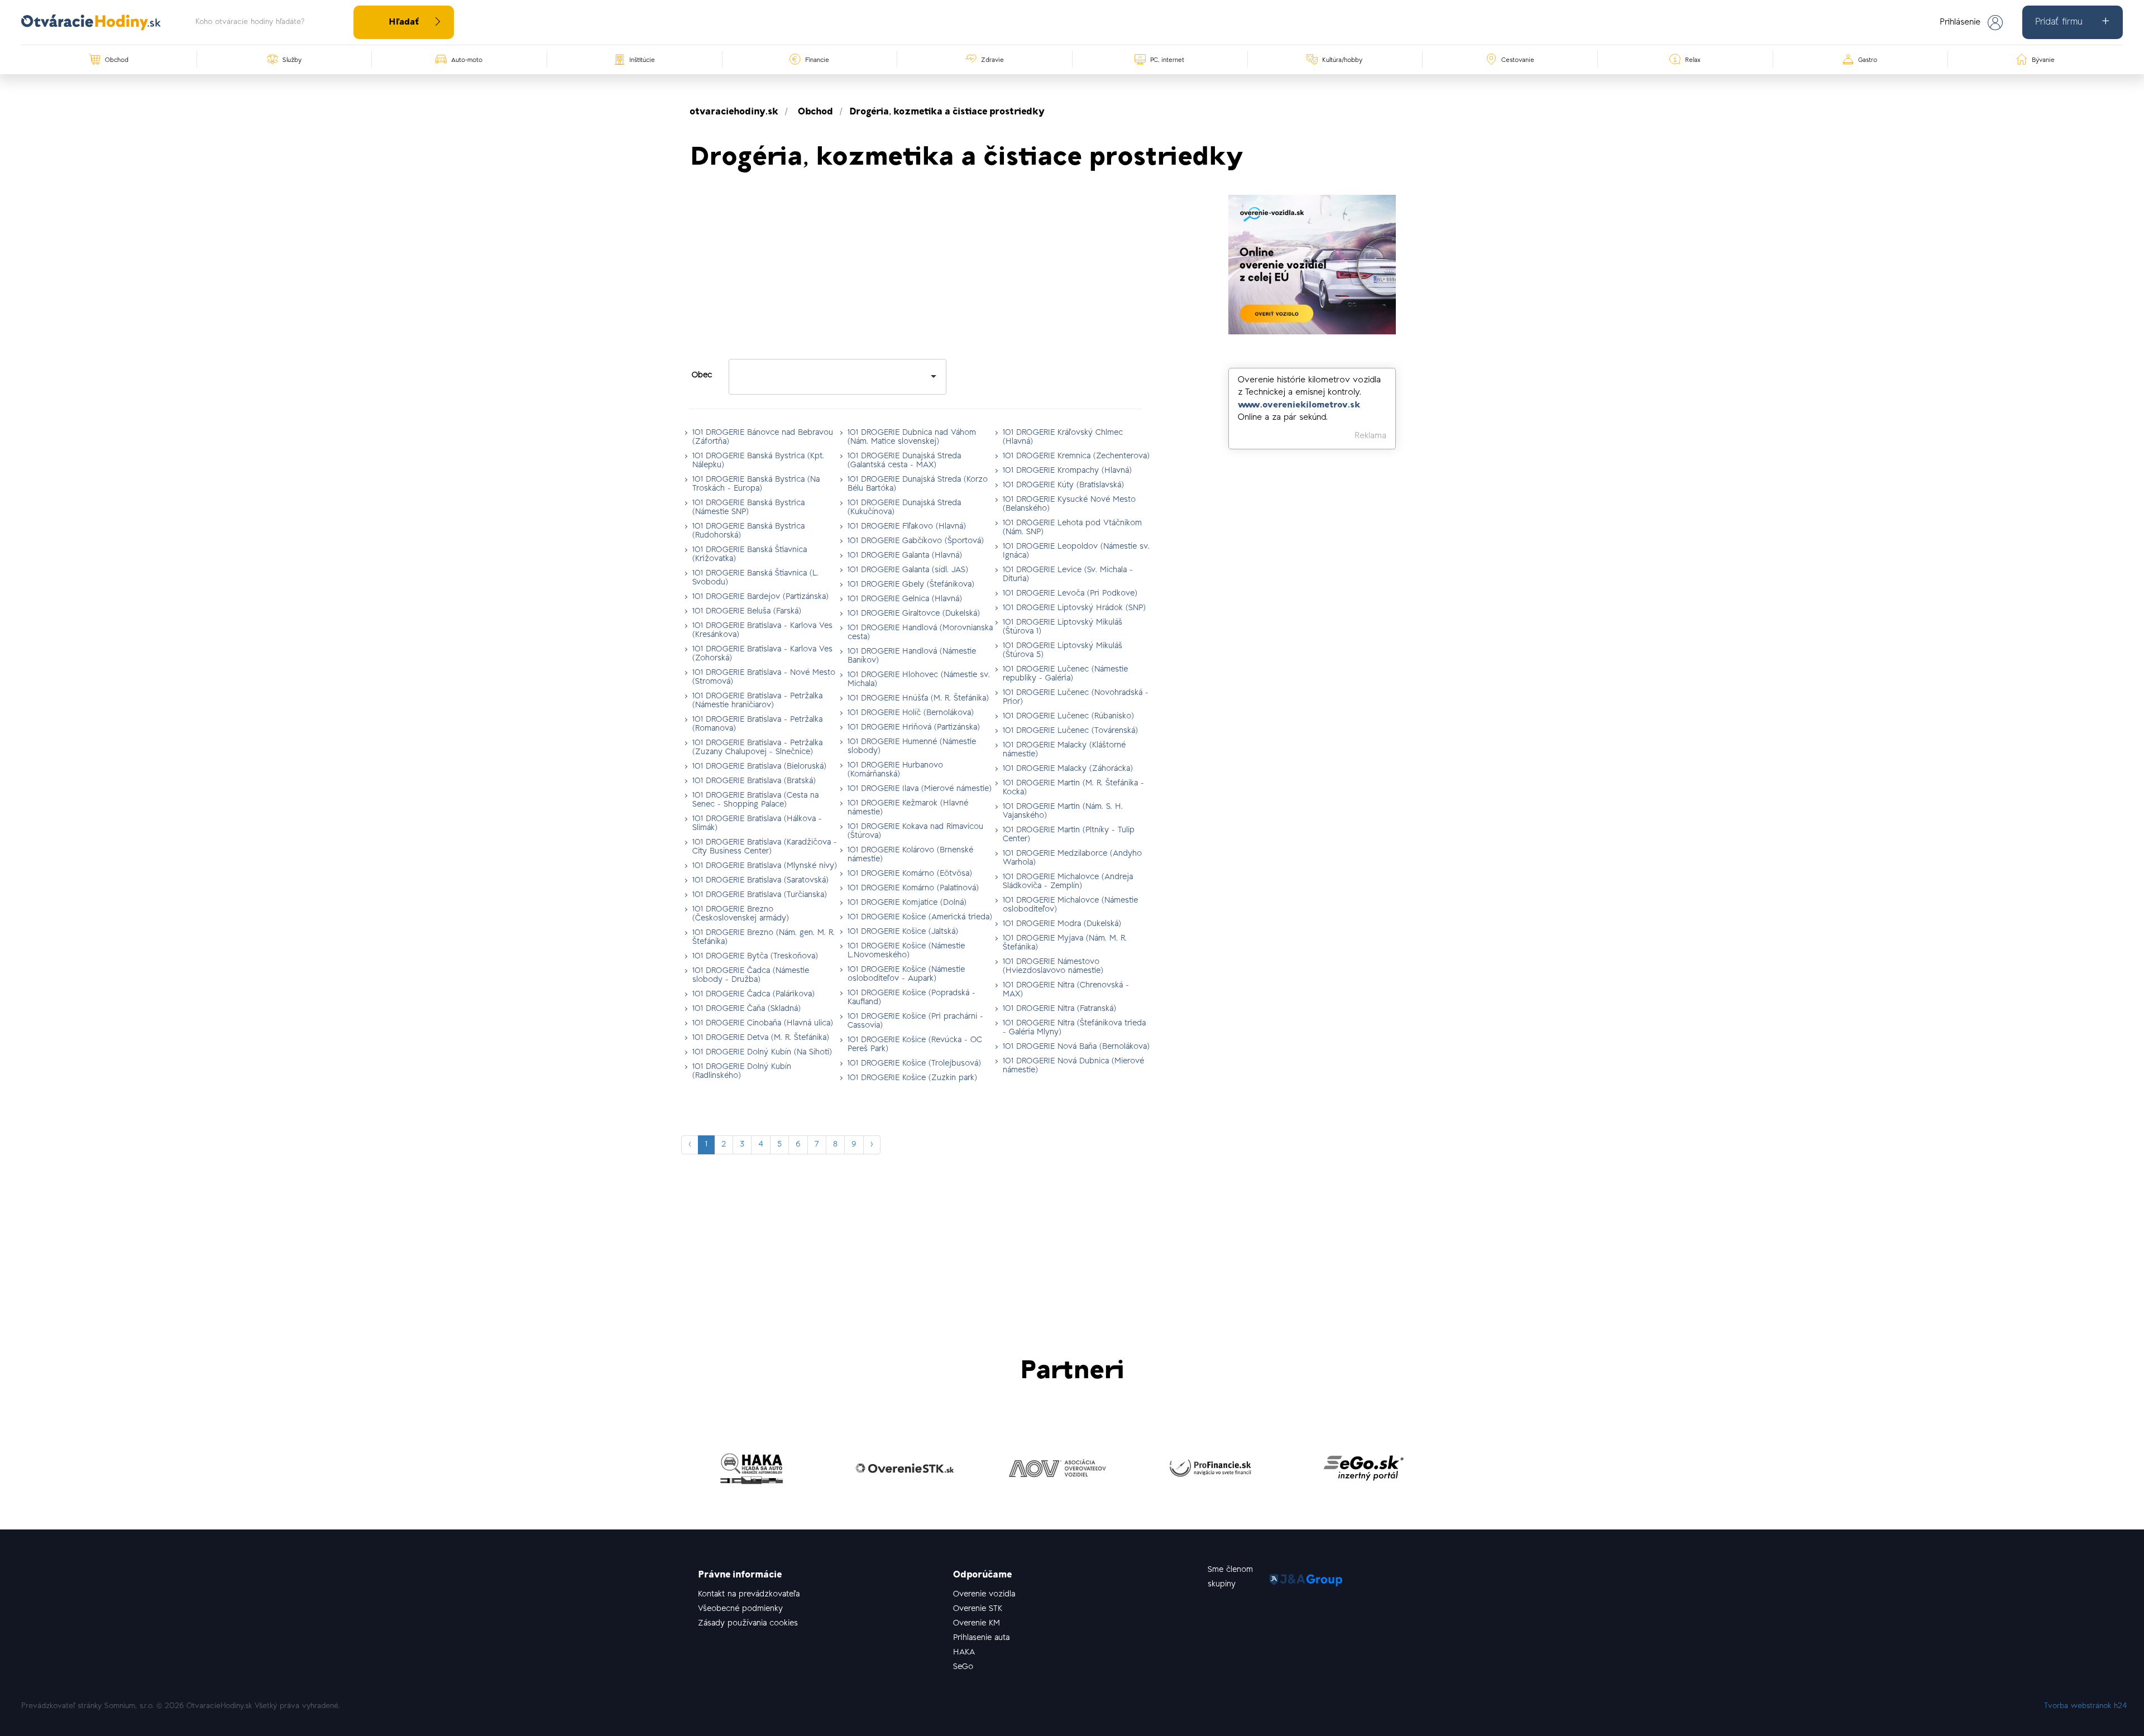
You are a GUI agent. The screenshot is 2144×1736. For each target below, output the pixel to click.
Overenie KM (977, 1624)
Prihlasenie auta (981, 1638)
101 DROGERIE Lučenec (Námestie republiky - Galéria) (1065, 674)
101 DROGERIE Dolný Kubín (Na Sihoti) (762, 1052)
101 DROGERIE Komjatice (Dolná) (907, 903)
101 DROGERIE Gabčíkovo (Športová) (916, 541)
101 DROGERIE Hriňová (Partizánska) (914, 728)
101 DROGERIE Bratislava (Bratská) (754, 781)
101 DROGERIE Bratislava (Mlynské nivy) (765, 866)
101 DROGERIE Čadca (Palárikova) (753, 994)
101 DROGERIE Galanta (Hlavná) (905, 556)
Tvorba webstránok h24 (2086, 1706)
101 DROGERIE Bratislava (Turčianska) (760, 895)
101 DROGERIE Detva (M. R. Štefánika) (761, 1038)
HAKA (964, 1653)
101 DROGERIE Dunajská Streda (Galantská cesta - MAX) (904, 461)
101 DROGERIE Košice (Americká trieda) (920, 917)
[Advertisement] (916, 273)
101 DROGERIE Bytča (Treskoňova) (755, 956)
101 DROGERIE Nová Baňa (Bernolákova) (1076, 1047)
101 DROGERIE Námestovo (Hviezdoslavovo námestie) (1053, 967)
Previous (681, 1471)
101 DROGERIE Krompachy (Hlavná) (1067, 471)
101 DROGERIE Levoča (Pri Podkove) (1070, 594)
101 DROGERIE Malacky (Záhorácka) (1068, 769)
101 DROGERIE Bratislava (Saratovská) (760, 881)
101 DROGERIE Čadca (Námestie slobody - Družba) (751, 975)
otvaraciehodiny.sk (734, 112)
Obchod (815, 112)
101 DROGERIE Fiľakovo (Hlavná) (907, 527)
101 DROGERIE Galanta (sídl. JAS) (908, 570)
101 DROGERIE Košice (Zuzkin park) (912, 1078)
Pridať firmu (2059, 22)
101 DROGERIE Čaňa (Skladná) (746, 1009)
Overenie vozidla (984, 1594)
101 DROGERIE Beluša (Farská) (747, 612)
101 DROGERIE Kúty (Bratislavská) (1063, 485)
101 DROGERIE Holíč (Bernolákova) (911, 713)
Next (1463, 1471)
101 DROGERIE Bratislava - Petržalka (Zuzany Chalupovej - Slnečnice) (757, 748)
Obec (702, 375)
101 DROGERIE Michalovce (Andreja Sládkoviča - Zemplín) (1068, 882)
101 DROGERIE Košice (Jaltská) (903, 932)
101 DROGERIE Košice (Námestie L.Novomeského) (906, 951)
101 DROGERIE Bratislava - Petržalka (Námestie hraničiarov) (757, 701)
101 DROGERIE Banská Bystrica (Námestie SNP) (748, 508)
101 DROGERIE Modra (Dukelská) (1062, 924)
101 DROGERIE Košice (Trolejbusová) (914, 1064)
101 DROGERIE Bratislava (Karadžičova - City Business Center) (765, 847)
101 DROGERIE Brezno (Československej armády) (741, 914)
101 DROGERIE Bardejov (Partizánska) (760, 597)
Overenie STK (978, 1609)
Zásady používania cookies (748, 1624)
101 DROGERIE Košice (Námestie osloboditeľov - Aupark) (906, 974)
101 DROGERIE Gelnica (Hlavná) (905, 599)
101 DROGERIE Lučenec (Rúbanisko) (1068, 716)
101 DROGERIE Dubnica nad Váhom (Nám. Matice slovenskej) (912, 437)
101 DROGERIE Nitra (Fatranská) (1059, 1009)
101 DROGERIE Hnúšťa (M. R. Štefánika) (918, 699)
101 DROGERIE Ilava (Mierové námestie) (920, 789)
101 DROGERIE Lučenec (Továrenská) (1070, 731)
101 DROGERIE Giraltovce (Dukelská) (914, 614)
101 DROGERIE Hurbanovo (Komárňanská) (895, 770)
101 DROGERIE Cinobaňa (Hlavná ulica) (763, 1023)
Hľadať (404, 22)
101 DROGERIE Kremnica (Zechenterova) (1076, 456)
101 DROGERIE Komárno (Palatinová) (913, 888)
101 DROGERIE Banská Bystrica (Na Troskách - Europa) (756, 484)
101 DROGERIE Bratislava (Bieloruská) (759, 767)
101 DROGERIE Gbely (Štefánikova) (911, 585)
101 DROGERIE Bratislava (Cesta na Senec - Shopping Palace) (755, 800)
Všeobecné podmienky (740, 1609)
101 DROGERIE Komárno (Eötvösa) (910, 874)
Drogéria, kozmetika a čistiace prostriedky (947, 112)
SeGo (963, 1667)
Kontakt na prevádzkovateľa (749, 1594)
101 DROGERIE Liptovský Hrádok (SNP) (1074, 608)
